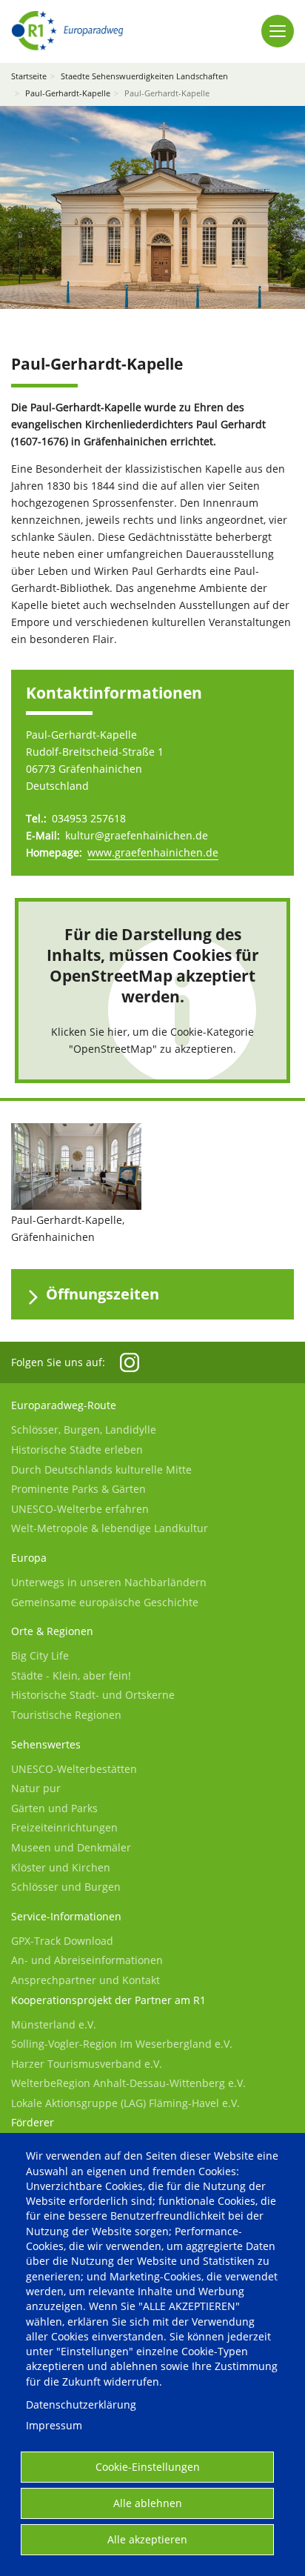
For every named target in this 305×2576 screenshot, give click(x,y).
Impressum (54, 2425)
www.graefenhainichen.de (153, 852)
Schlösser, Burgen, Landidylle (84, 1430)
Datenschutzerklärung (81, 2404)
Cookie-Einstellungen (148, 2467)
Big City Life (40, 1655)
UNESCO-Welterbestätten (74, 1769)
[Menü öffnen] (278, 31)
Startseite (29, 76)
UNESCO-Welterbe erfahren (80, 1509)
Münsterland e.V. (54, 2024)
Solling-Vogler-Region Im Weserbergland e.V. (122, 2044)
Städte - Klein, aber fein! (71, 1675)
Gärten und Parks (54, 1808)
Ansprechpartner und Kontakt (86, 1980)
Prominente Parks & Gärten (78, 1489)
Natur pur (36, 1788)
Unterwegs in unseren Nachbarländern (109, 1582)
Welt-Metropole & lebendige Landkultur (110, 1528)
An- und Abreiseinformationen (87, 1960)
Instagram (130, 1362)
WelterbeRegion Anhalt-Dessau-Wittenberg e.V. (128, 2083)
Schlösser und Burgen (66, 1887)
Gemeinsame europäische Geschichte (105, 1602)
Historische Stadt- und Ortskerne (93, 1695)
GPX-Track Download (62, 1941)
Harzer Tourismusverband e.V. (87, 2064)
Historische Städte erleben (77, 1450)
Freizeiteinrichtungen (64, 1827)
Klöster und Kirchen (61, 1867)
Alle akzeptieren (147, 2539)
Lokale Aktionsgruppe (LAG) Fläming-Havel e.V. (125, 2103)
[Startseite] (67, 31)
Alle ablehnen (148, 2503)
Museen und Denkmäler (71, 1847)
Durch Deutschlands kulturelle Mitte (101, 1470)
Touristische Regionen (66, 1715)
